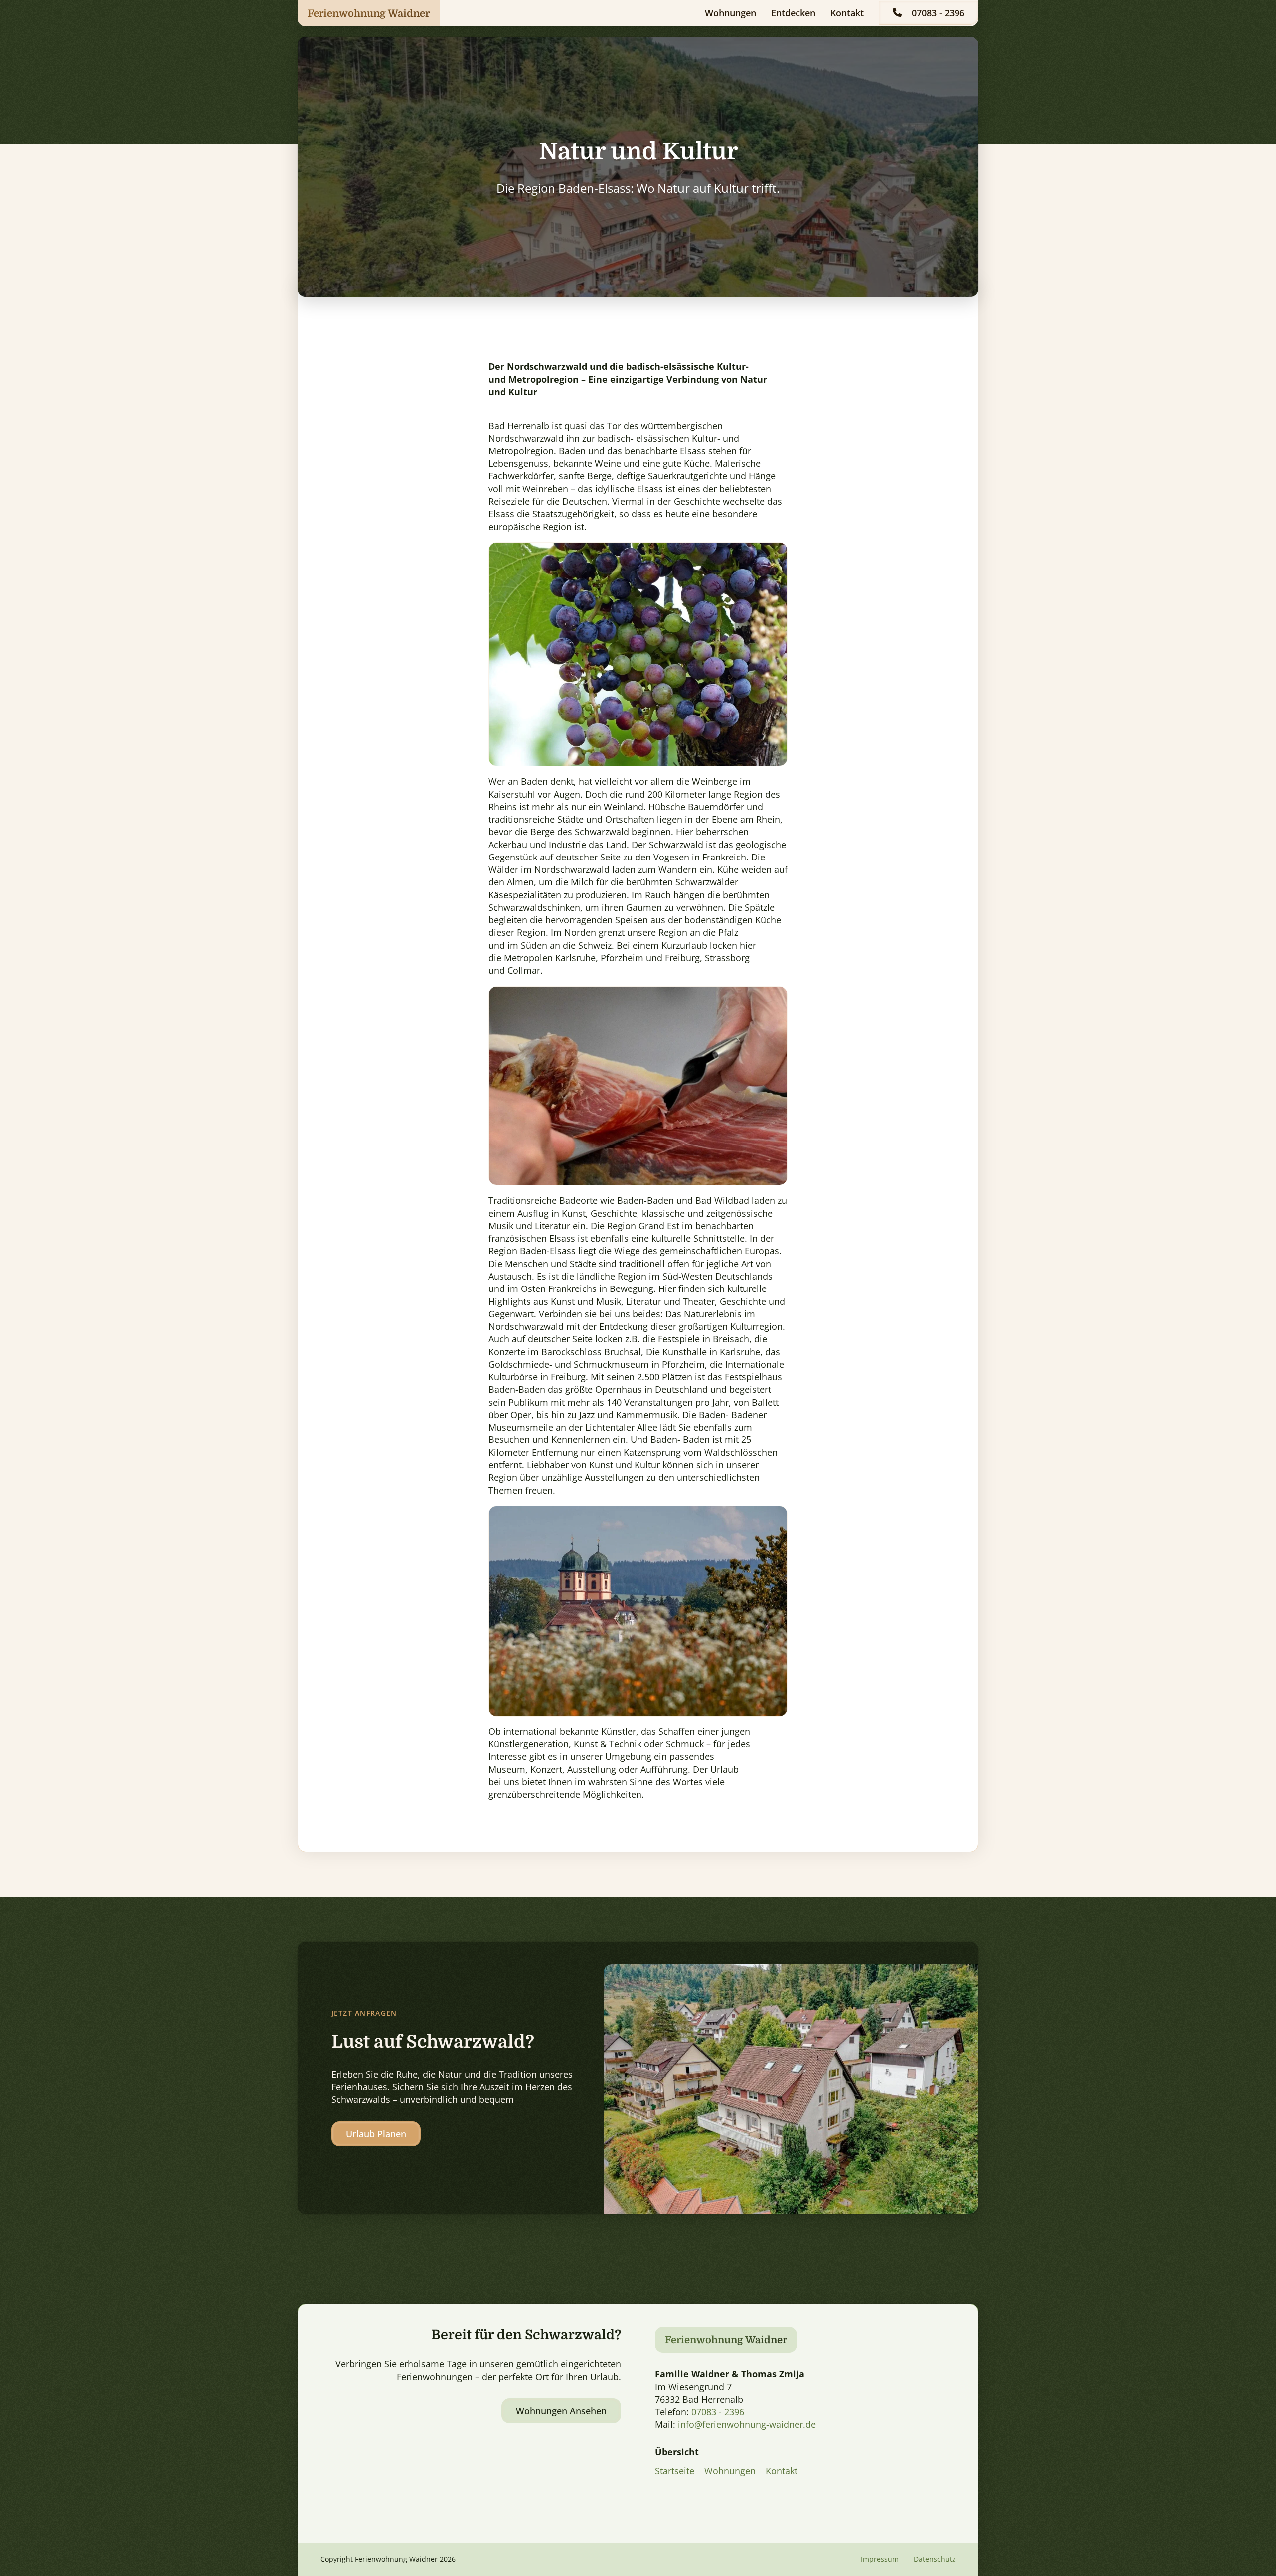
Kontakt (847, 13)
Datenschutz (935, 2559)
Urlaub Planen (376, 2134)
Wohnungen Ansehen (561, 2411)
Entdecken (793, 13)
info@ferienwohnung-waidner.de (747, 2424)
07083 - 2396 (938, 13)
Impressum (880, 2559)
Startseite (675, 2471)
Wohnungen (730, 13)
